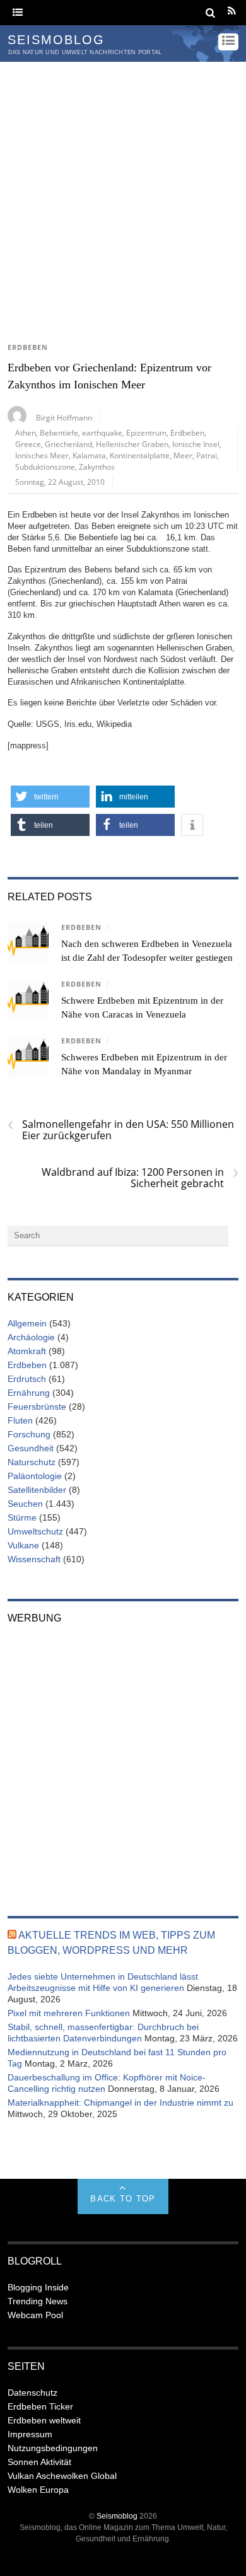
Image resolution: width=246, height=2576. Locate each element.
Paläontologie (35, 1476)
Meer (183, 455)
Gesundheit (31, 1448)
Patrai (207, 455)
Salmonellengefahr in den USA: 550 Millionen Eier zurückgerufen (121, 1130)
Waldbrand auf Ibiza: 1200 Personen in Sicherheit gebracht (140, 1178)
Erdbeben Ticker (40, 2406)
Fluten (20, 1420)
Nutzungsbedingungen (53, 2448)
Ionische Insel (196, 444)
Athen (26, 432)
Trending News (38, 2301)
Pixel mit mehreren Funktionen (69, 2013)
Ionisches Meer (42, 455)
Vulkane (23, 1545)
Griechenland (68, 444)
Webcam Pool (35, 2315)
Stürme (22, 1517)
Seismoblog (117, 2516)
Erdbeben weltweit (44, 2420)
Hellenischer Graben (132, 444)
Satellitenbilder (37, 1490)
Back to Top (123, 2199)
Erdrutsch (27, 1379)
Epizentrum (146, 432)
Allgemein (27, 1323)
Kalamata (89, 455)
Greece (28, 444)
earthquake (102, 432)
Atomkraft (27, 1351)
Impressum (30, 2434)
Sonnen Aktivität (39, 2462)
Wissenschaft (34, 1559)
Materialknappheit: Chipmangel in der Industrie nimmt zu (120, 2103)
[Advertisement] (123, 191)
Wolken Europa (38, 2490)
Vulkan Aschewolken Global (62, 2476)
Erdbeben (28, 347)
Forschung (29, 1434)
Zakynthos (97, 467)
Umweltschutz (35, 1531)
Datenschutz (32, 2393)
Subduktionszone (45, 467)
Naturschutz (32, 1462)
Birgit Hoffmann (64, 417)
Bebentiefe (59, 432)
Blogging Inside (38, 2287)
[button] (50, 797)
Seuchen (25, 1504)
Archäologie (31, 1337)
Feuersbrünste (37, 1407)
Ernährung (29, 1393)
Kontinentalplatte (140, 455)
